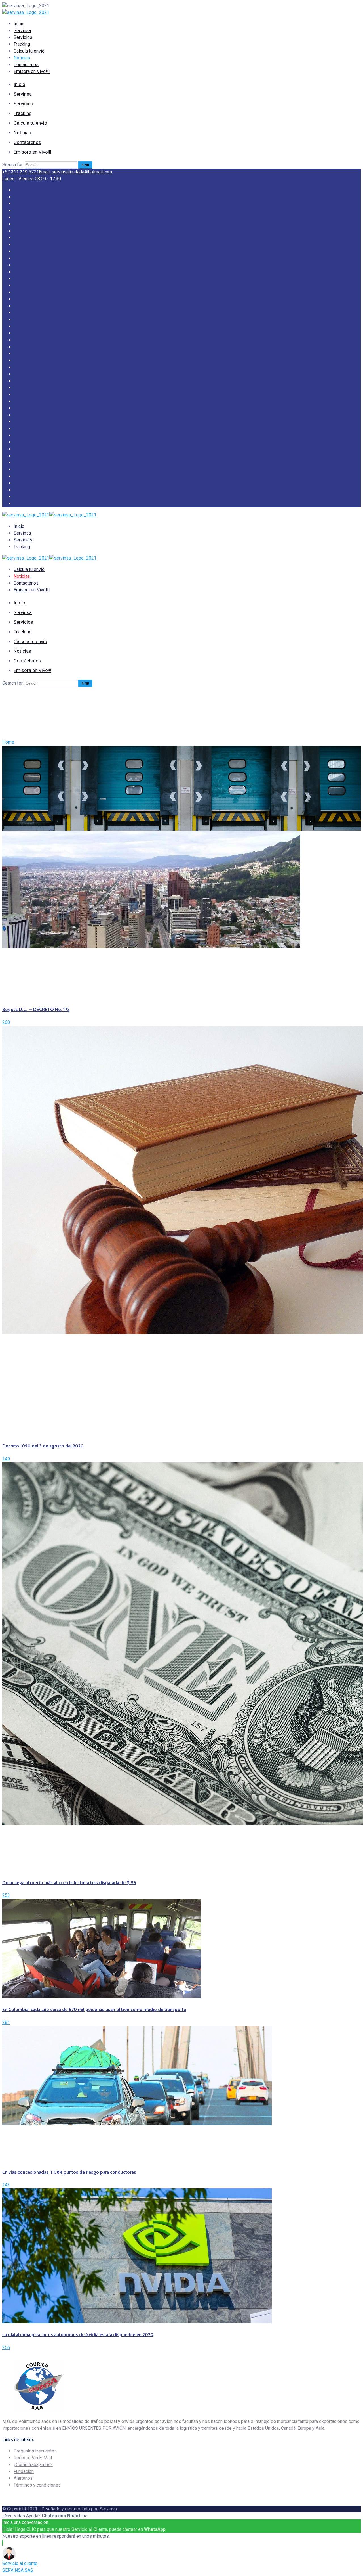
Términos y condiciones (37, 2485)
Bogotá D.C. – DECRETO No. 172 (36, 1009)
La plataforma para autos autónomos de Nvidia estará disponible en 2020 (78, 2335)
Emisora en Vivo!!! (32, 71)
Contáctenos (26, 65)
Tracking (22, 44)
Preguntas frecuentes (35, 2451)
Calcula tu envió (29, 51)
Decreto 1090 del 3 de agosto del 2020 (43, 1446)
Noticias (22, 58)
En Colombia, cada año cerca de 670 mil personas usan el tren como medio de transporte (94, 2009)
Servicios (23, 37)
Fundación (24, 2471)
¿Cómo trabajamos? (33, 2465)
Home (8, 742)
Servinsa (22, 31)
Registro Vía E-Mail (33, 2458)
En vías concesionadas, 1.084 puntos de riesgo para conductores (69, 2172)
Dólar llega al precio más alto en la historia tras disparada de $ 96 (69, 1883)
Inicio (19, 24)
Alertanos (23, 2478)
